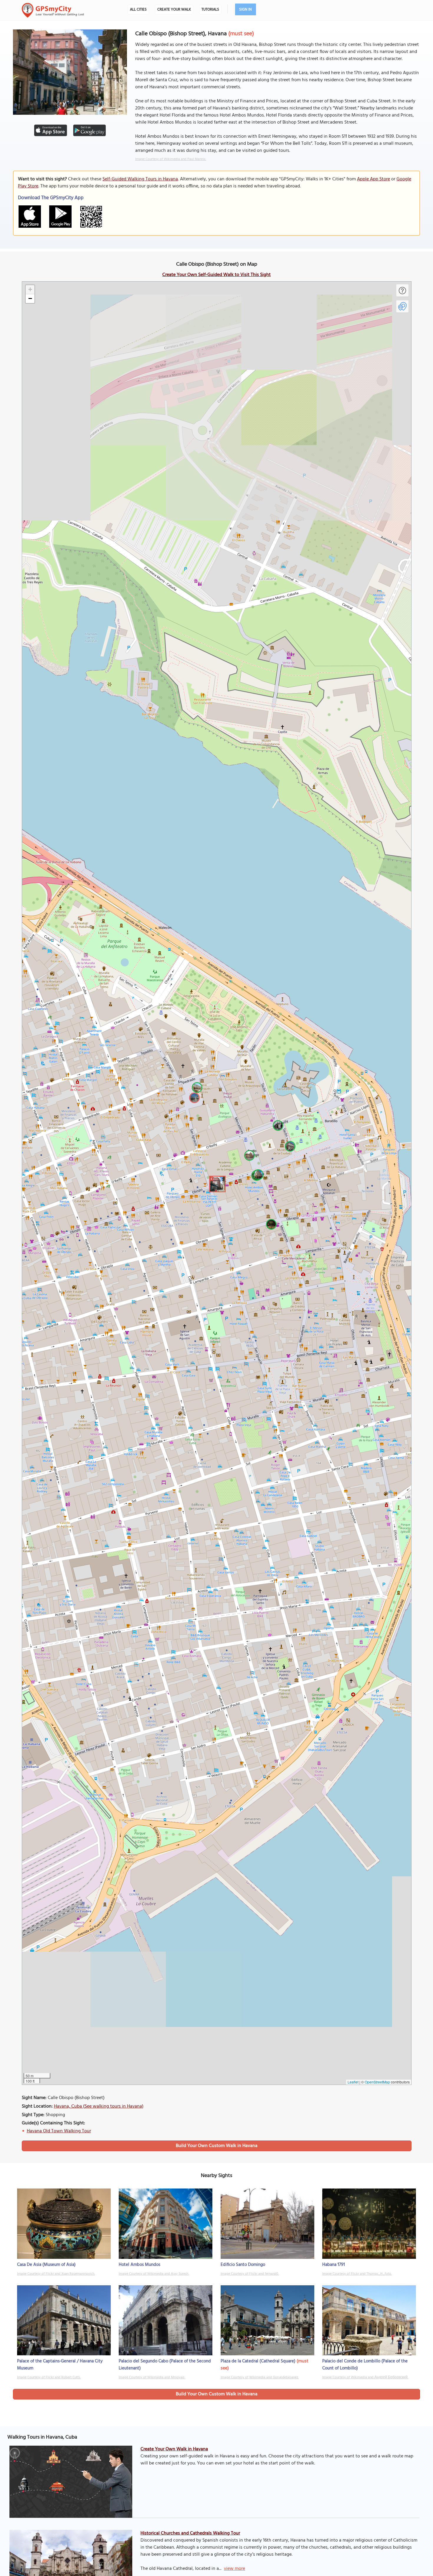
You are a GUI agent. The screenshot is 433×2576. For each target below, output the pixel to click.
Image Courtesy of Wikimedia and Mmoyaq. (152, 2377)
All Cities (138, 10)
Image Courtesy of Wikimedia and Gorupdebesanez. (260, 2377)
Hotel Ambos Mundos (139, 2265)
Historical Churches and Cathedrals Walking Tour (190, 2533)
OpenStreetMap (377, 2082)
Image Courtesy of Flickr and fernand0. (250, 2274)
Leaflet (353, 2082)
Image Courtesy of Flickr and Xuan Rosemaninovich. (56, 2274)
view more (234, 2569)
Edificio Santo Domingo (243, 2265)
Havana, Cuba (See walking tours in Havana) (99, 2106)
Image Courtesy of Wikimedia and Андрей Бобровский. (365, 2377)
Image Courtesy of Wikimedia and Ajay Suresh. (154, 2274)
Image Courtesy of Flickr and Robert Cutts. (49, 2377)
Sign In (246, 10)
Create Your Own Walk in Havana (174, 2449)
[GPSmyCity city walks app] (53, 10)
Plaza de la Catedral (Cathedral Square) (258, 2361)
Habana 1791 (334, 2265)
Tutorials (210, 10)
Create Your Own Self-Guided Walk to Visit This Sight (216, 275)
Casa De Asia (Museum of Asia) (46, 2265)
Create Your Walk (174, 10)
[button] (216, 1183)
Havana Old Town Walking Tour (59, 2131)
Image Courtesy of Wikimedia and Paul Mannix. (171, 159)
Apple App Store (373, 179)
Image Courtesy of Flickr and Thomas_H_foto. (357, 2274)
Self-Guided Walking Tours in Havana (140, 179)
